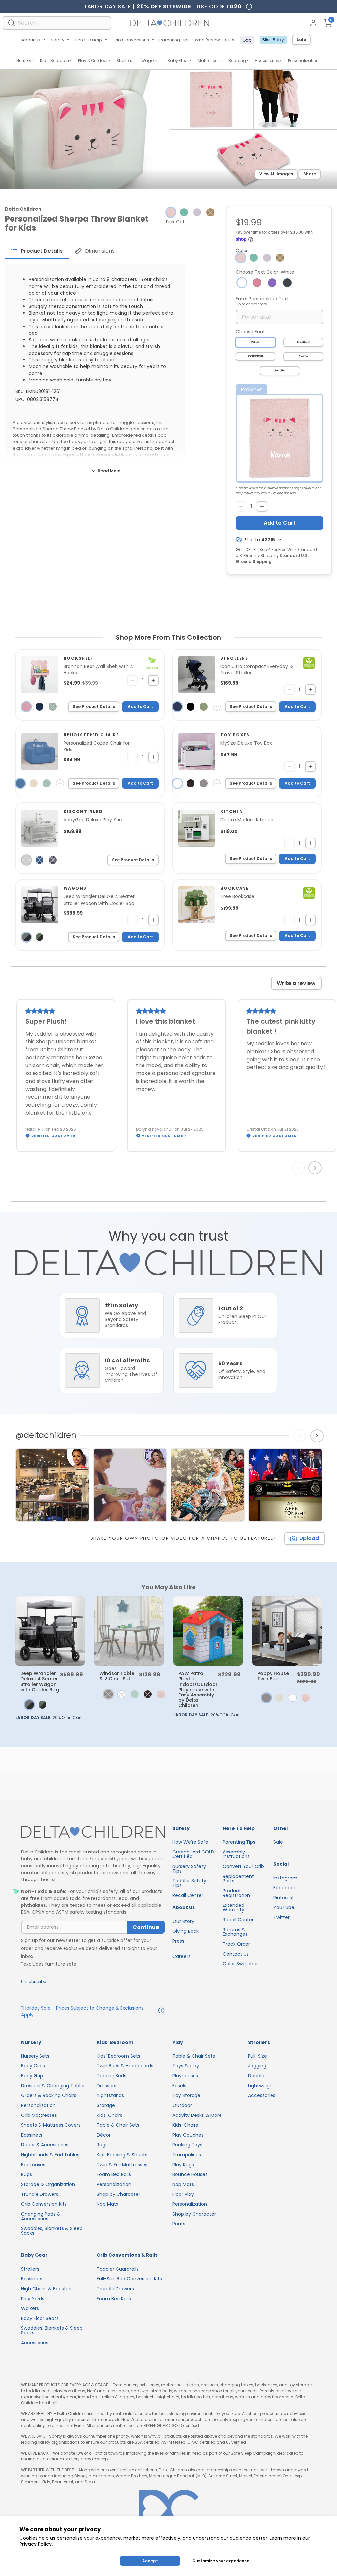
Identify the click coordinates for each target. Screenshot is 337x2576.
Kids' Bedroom (55, 60)
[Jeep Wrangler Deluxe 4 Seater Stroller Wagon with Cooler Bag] (50, 1631)
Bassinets (32, 2135)
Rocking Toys (187, 2145)
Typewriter (256, 356)
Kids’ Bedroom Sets (118, 2056)
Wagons (150, 60)
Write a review (296, 983)
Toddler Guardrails (118, 2269)
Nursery (24, 60)
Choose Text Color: (265, 272)
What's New (207, 40)
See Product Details (94, 707)
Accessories (267, 60)
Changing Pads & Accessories (41, 2216)
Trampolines (187, 2155)
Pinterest (284, 1898)
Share (310, 174)
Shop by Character (118, 2194)
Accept (150, 2561)
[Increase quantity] (262, 506)
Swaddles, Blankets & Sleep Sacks (52, 2231)
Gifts (230, 40)
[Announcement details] (161, 2011)
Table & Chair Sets (118, 2125)
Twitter (282, 1917)
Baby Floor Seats (40, 2318)
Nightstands (110, 2095)
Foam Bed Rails (114, 2174)
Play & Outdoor (93, 60)
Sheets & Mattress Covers (51, 2125)
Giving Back (186, 1931)
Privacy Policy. (36, 2544)
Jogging (257, 2066)
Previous (300, 1168)
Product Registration (236, 1893)
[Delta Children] (93, 1832)
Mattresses (209, 60)
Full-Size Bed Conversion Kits (129, 2279)
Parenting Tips (174, 40)
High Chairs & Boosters (47, 2289)
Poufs (179, 2224)
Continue (146, 1927)
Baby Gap (32, 2076)
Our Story (183, 1921)
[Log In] (313, 23)
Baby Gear (178, 60)
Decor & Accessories (45, 2145)
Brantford (303, 342)
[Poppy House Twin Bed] (287, 1631)
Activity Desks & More (197, 2115)
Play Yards (33, 2299)
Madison (256, 342)
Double (256, 2076)
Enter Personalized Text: (263, 301)
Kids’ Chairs (110, 2115)
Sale (301, 40)
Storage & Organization (48, 2184)
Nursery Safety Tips (189, 1869)
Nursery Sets (35, 2056)
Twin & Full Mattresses (122, 2165)
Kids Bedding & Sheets (122, 2155)
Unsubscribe (34, 1981)
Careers (181, 1956)
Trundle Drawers (40, 2194)
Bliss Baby (273, 40)
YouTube (284, 1907)
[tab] (37, 251)
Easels (179, 2086)
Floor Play (183, 2194)
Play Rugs (183, 2165)
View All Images (276, 174)
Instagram (285, 1878)
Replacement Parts (238, 1879)
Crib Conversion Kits (44, 2204)
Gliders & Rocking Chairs (49, 2095)
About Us (31, 40)
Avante (303, 356)
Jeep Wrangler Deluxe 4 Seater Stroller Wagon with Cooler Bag (40, 1681)
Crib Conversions (131, 40)
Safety (57, 40)
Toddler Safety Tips (189, 1883)
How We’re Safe (190, 1842)
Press (178, 1941)
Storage (106, 2105)
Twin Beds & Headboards (125, 2066)
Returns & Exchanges (235, 1932)
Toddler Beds (112, 2076)
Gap (247, 40)
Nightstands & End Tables (50, 2155)
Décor (104, 2135)
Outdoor (182, 2105)
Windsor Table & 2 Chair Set (117, 1676)
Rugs (26, 2174)
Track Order (236, 1944)
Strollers (124, 60)
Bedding (237, 60)
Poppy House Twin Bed (273, 1676)
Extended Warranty (233, 1907)
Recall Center (188, 1895)
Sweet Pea (280, 371)
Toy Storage (186, 2095)
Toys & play (186, 2066)
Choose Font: (251, 332)
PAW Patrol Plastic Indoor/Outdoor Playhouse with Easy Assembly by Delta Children (198, 1689)
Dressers (106, 2086)
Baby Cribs (33, 2066)
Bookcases (33, 2165)
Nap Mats (107, 2204)
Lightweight (261, 2086)
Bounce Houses (190, 2174)
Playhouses (185, 2076)
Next (316, 1168)
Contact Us (236, 1954)
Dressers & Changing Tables (53, 2086)
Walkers (30, 2308)
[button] (210, 212)
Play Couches (188, 2135)
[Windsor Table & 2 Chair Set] (129, 1631)
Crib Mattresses (39, 2115)
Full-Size (258, 2056)
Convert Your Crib (243, 1866)
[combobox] (57, 23)
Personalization (303, 60)
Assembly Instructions (236, 1854)
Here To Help (88, 40)
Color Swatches (241, 1964)
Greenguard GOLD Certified (193, 1854)
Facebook (285, 1888)
